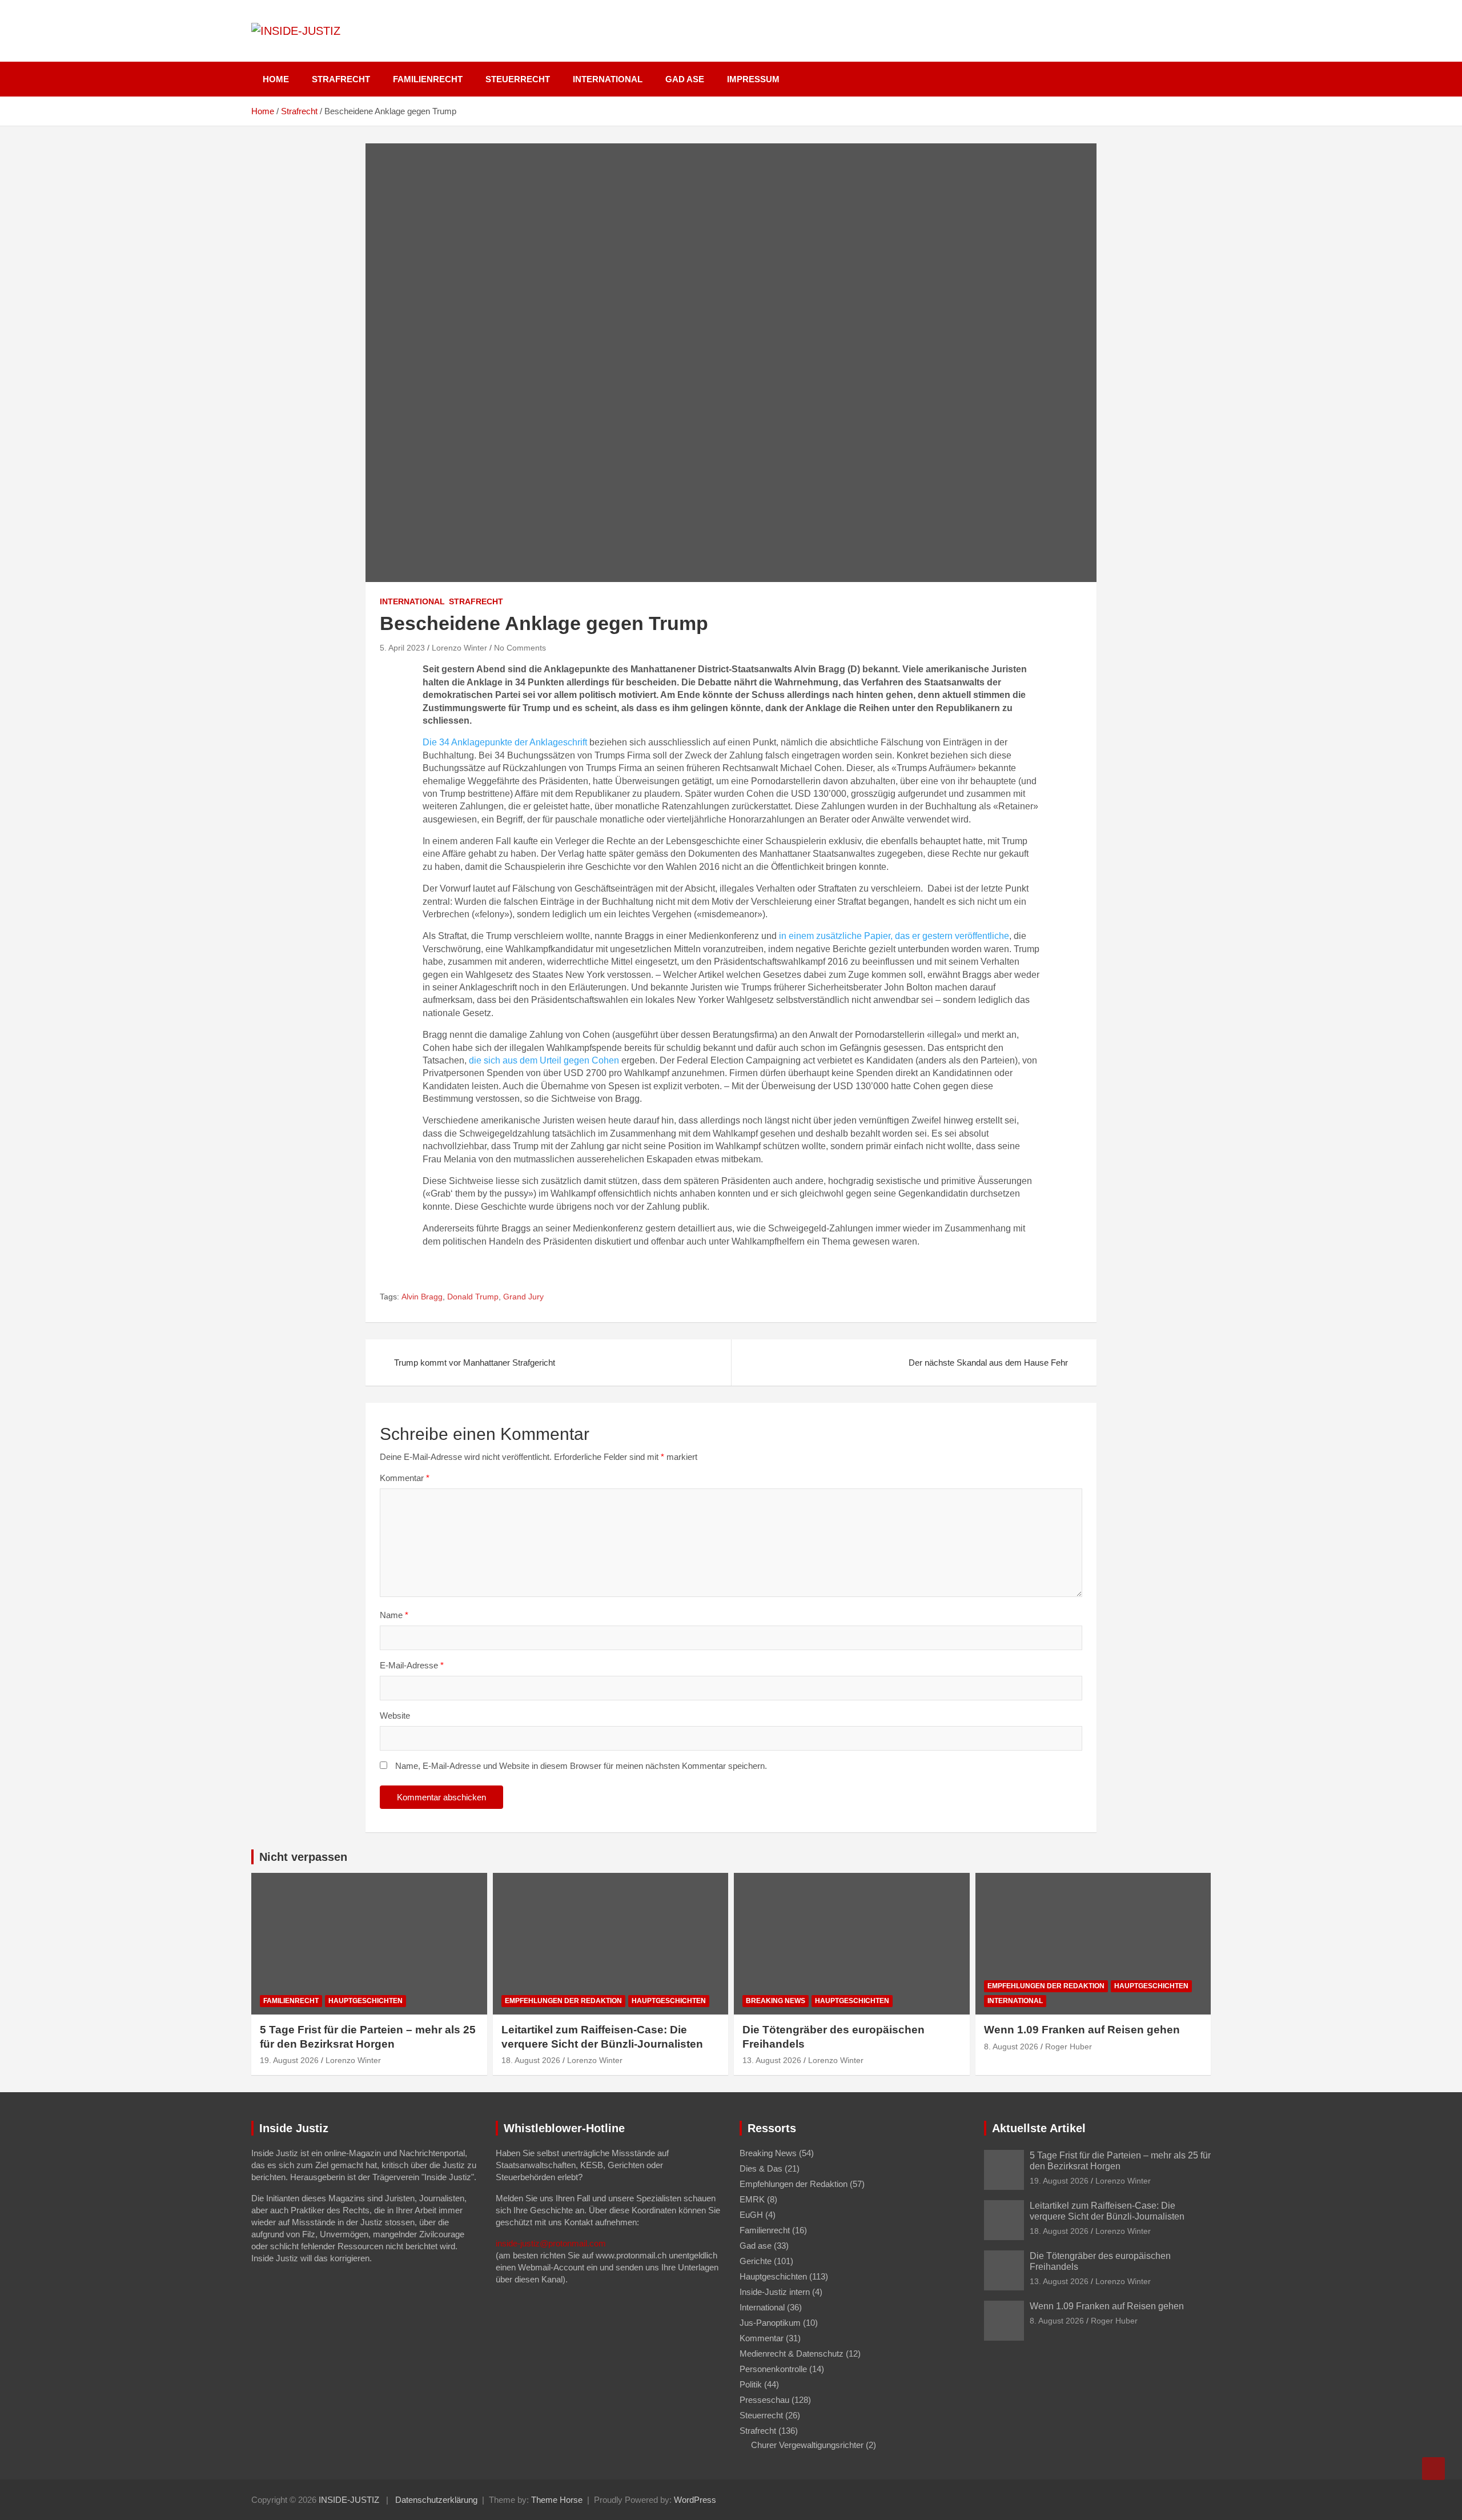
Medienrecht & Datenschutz (792, 2354)
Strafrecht (341, 79)
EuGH (751, 2215)
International (608, 79)
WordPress (695, 2500)
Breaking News (776, 2001)
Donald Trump (473, 1297)
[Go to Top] (1433, 2469)
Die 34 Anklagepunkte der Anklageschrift (505, 742)
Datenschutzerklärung (436, 2500)
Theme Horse (557, 2500)
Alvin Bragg (422, 1297)
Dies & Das (761, 2168)
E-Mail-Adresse (412, 1665)
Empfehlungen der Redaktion (563, 2001)
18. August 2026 (531, 2060)
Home (276, 79)
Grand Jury (523, 1297)
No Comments (520, 648)
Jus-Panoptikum (770, 2323)
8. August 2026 (1011, 2047)
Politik (751, 2384)
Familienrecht (428, 79)
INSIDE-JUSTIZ (349, 2500)
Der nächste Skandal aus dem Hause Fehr (988, 1363)
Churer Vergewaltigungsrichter (807, 2445)
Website (395, 1716)
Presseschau (764, 2400)
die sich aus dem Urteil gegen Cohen (544, 1060)
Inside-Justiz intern (775, 2292)
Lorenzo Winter (459, 648)
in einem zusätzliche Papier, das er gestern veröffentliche (893, 936)
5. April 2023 (402, 648)
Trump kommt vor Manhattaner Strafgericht (475, 1363)
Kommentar (405, 1478)
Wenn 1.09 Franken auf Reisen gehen (1082, 2030)
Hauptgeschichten (365, 2001)
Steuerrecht (518, 79)
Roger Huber (1069, 2047)
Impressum (753, 79)
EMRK (752, 2199)
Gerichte (756, 2261)
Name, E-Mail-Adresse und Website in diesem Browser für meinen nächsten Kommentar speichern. (581, 1766)
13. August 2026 (772, 2060)
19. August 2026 (289, 2060)
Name (394, 1615)
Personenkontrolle (773, 2369)
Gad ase (685, 79)
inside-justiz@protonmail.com (551, 2243)
